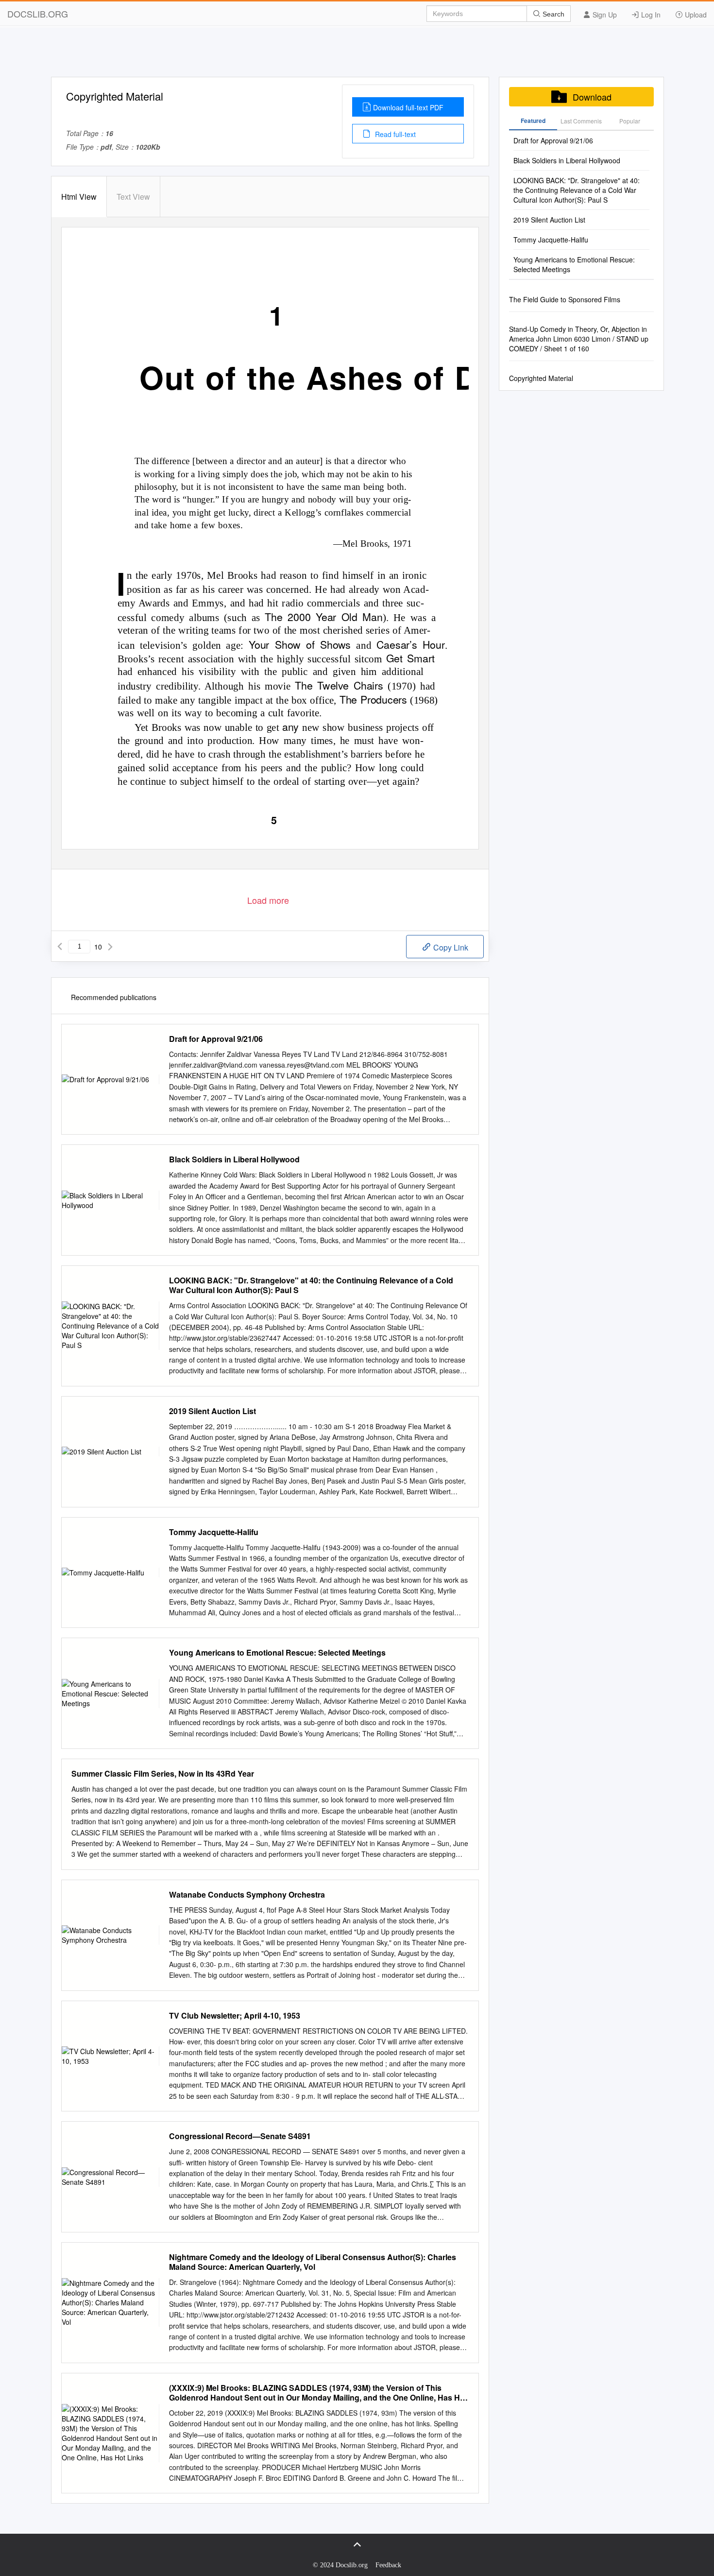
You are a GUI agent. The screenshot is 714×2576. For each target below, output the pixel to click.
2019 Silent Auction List (212, 1411)
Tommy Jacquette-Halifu (214, 1532)
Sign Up (604, 15)
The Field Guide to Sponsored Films (565, 299)
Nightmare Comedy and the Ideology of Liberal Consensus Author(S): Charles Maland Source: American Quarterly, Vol (313, 2262)
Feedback (388, 2565)
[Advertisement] (357, 55)
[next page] (110, 947)
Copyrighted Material (541, 378)
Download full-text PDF (408, 107)
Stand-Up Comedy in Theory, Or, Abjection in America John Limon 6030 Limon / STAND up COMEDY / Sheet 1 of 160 (579, 339)
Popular (630, 121)
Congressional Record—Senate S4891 (240, 2136)
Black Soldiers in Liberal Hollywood (234, 1159)
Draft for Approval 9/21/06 (216, 1039)
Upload (695, 15)
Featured (533, 121)
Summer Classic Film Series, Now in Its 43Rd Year (163, 1774)
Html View (79, 197)
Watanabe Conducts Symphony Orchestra (247, 1895)
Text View (133, 197)
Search (552, 14)
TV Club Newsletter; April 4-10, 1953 (235, 2016)
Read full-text (394, 134)
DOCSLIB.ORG (38, 14)
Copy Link (450, 947)
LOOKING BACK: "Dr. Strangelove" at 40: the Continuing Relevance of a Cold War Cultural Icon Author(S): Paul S (311, 1285)
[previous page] (60, 947)
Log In (650, 15)
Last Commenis (581, 121)
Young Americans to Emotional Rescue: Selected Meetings (277, 1653)
